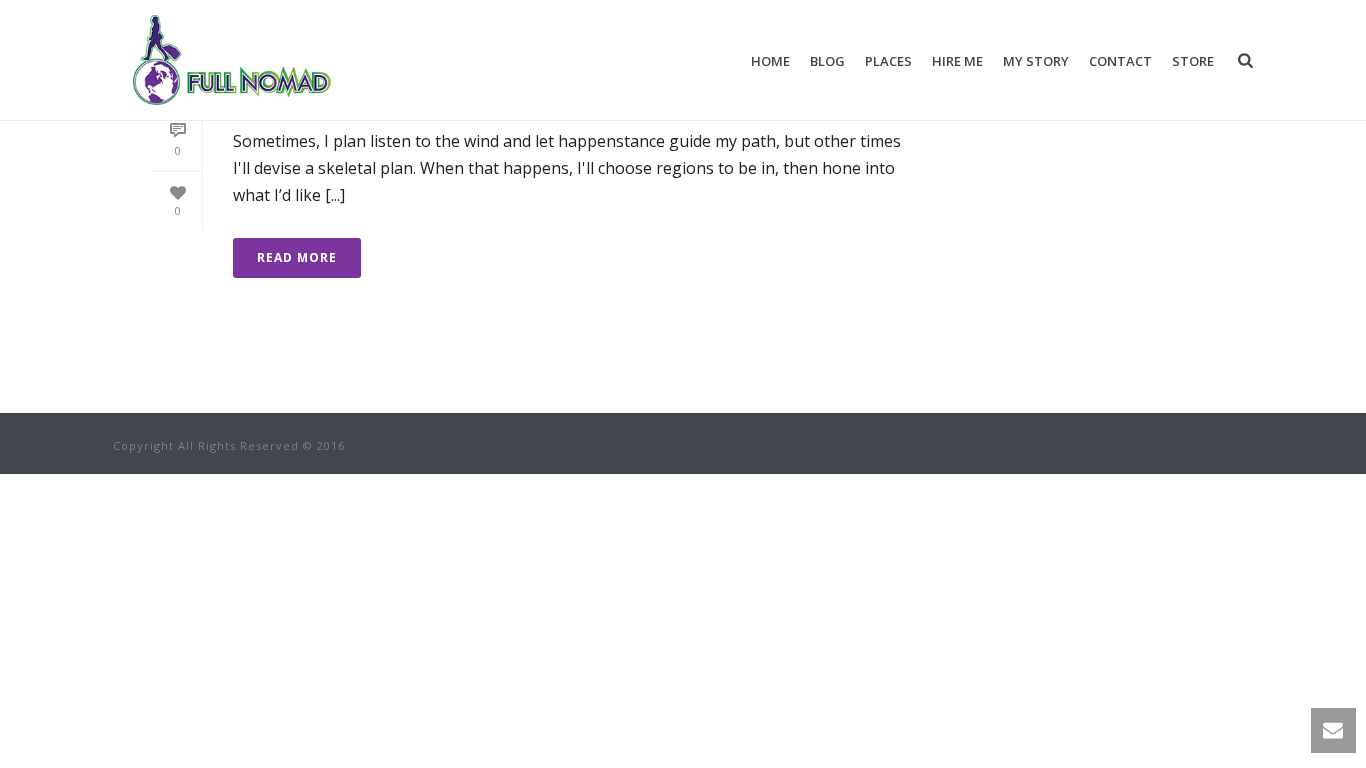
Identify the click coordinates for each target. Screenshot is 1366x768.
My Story (1036, 61)
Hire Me (957, 61)
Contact (1120, 61)
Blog (827, 61)
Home (770, 61)
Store (1193, 61)
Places (888, 61)
